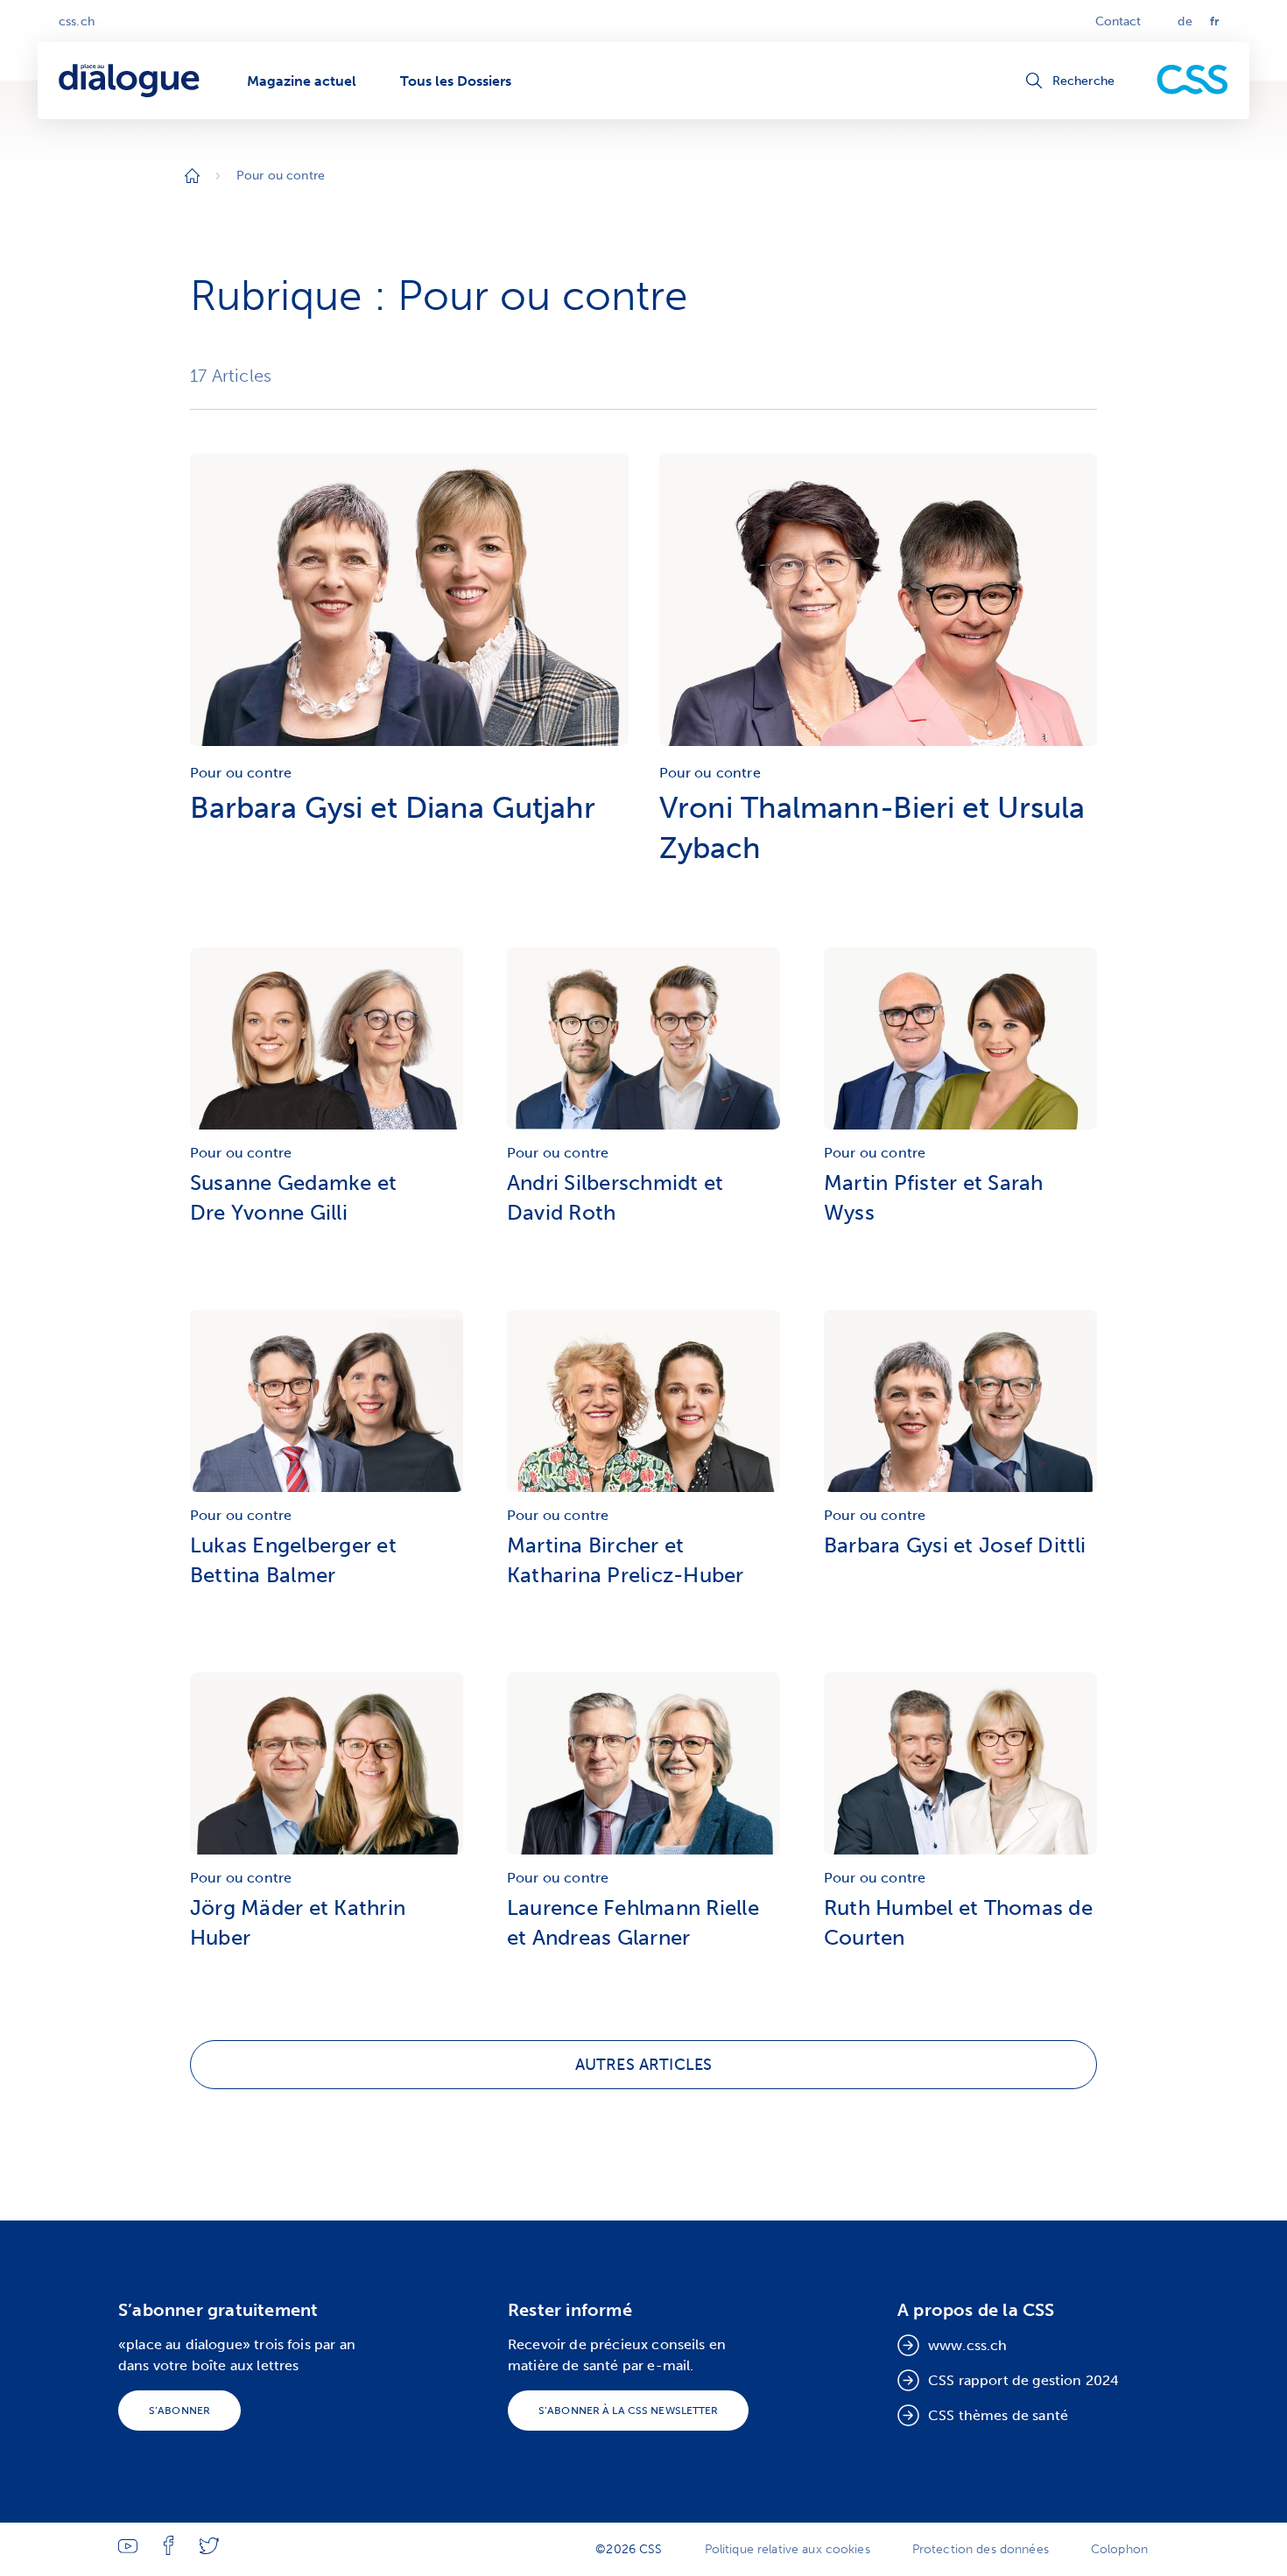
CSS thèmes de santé (998, 2415)
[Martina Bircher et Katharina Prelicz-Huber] (643, 1405)
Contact (1118, 21)
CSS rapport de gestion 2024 (1023, 2380)
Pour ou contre (241, 773)
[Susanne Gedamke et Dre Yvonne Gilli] (327, 1043)
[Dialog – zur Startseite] (131, 81)
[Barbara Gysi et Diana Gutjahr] (409, 750)
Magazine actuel (302, 81)
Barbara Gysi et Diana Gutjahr (393, 808)
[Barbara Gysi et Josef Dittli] (960, 1405)
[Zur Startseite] (192, 176)
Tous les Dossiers (456, 81)
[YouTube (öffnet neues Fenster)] (128, 2549)
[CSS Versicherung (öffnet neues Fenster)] (1192, 81)
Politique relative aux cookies (788, 2549)
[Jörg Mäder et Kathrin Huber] (327, 1768)
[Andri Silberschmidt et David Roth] (643, 1043)
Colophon (1119, 2549)
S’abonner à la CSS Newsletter (628, 2411)
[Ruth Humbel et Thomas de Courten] (960, 1768)
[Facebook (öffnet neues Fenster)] (169, 2551)
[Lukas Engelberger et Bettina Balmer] (327, 1405)
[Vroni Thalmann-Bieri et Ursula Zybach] (879, 750)
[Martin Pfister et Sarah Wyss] (960, 1043)
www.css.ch (968, 2345)
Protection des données (981, 2549)
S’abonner (179, 2411)
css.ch (77, 21)
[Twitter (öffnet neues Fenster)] (209, 2550)
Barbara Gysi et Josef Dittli (955, 1545)
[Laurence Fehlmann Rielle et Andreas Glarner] (643, 1768)
